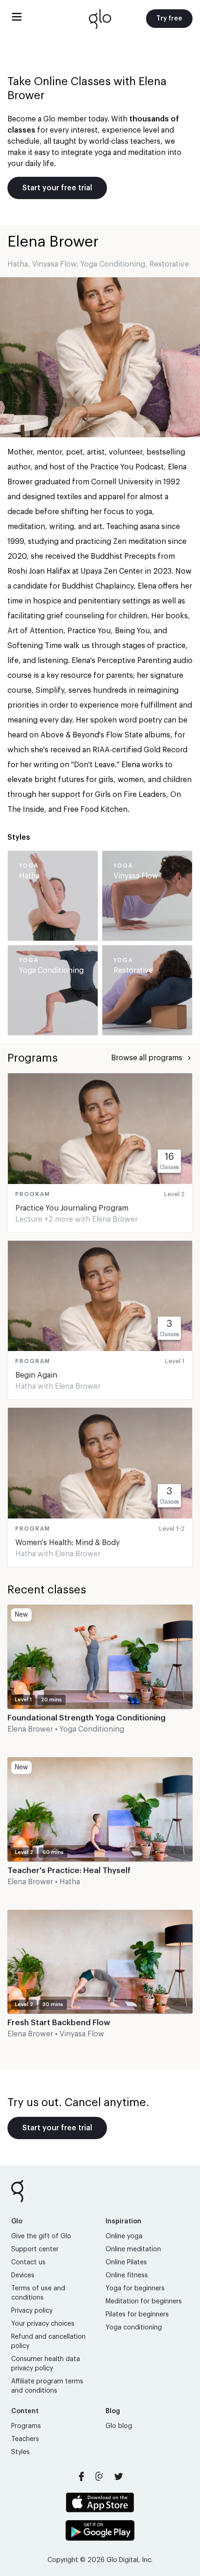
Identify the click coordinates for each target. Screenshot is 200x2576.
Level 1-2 (172, 1529)
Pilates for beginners (137, 2315)
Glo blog (119, 2426)
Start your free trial (57, 188)
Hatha (18, 264)
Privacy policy (32, 2311)
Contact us (28, 2262)
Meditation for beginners (144, 2302)
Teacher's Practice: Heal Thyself (69, 1870)
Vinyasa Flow (54, 264)
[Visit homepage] (100, 19)
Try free (169, 19)
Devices (23, 2275)
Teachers (25, 2439)
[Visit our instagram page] (100, 2476)
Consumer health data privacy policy (46, 2364)
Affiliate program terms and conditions (47, 2386)
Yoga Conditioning (113, 264)
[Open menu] (17, 17)
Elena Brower (115, 1219)
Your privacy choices (43, 2324)
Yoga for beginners (135, 2288)
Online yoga (124, 2236)
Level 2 (174, 1194)
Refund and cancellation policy (48, 2342)
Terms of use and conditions (38, 2293)
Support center (35, 2249)
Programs (26, 2426)
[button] (100, 1677)
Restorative (169, 264)
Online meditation (133, 2249)
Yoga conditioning (134, 2328)
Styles (20, 2452)
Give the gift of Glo (41, 2236)
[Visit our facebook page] (81, 2476)
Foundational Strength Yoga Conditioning (87, 1718)
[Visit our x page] (119, 2476)
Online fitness (127, 2275)
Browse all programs (147, 1058)
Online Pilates (126, 2262)
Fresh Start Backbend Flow (59, 2023)
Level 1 (175, 1361)
